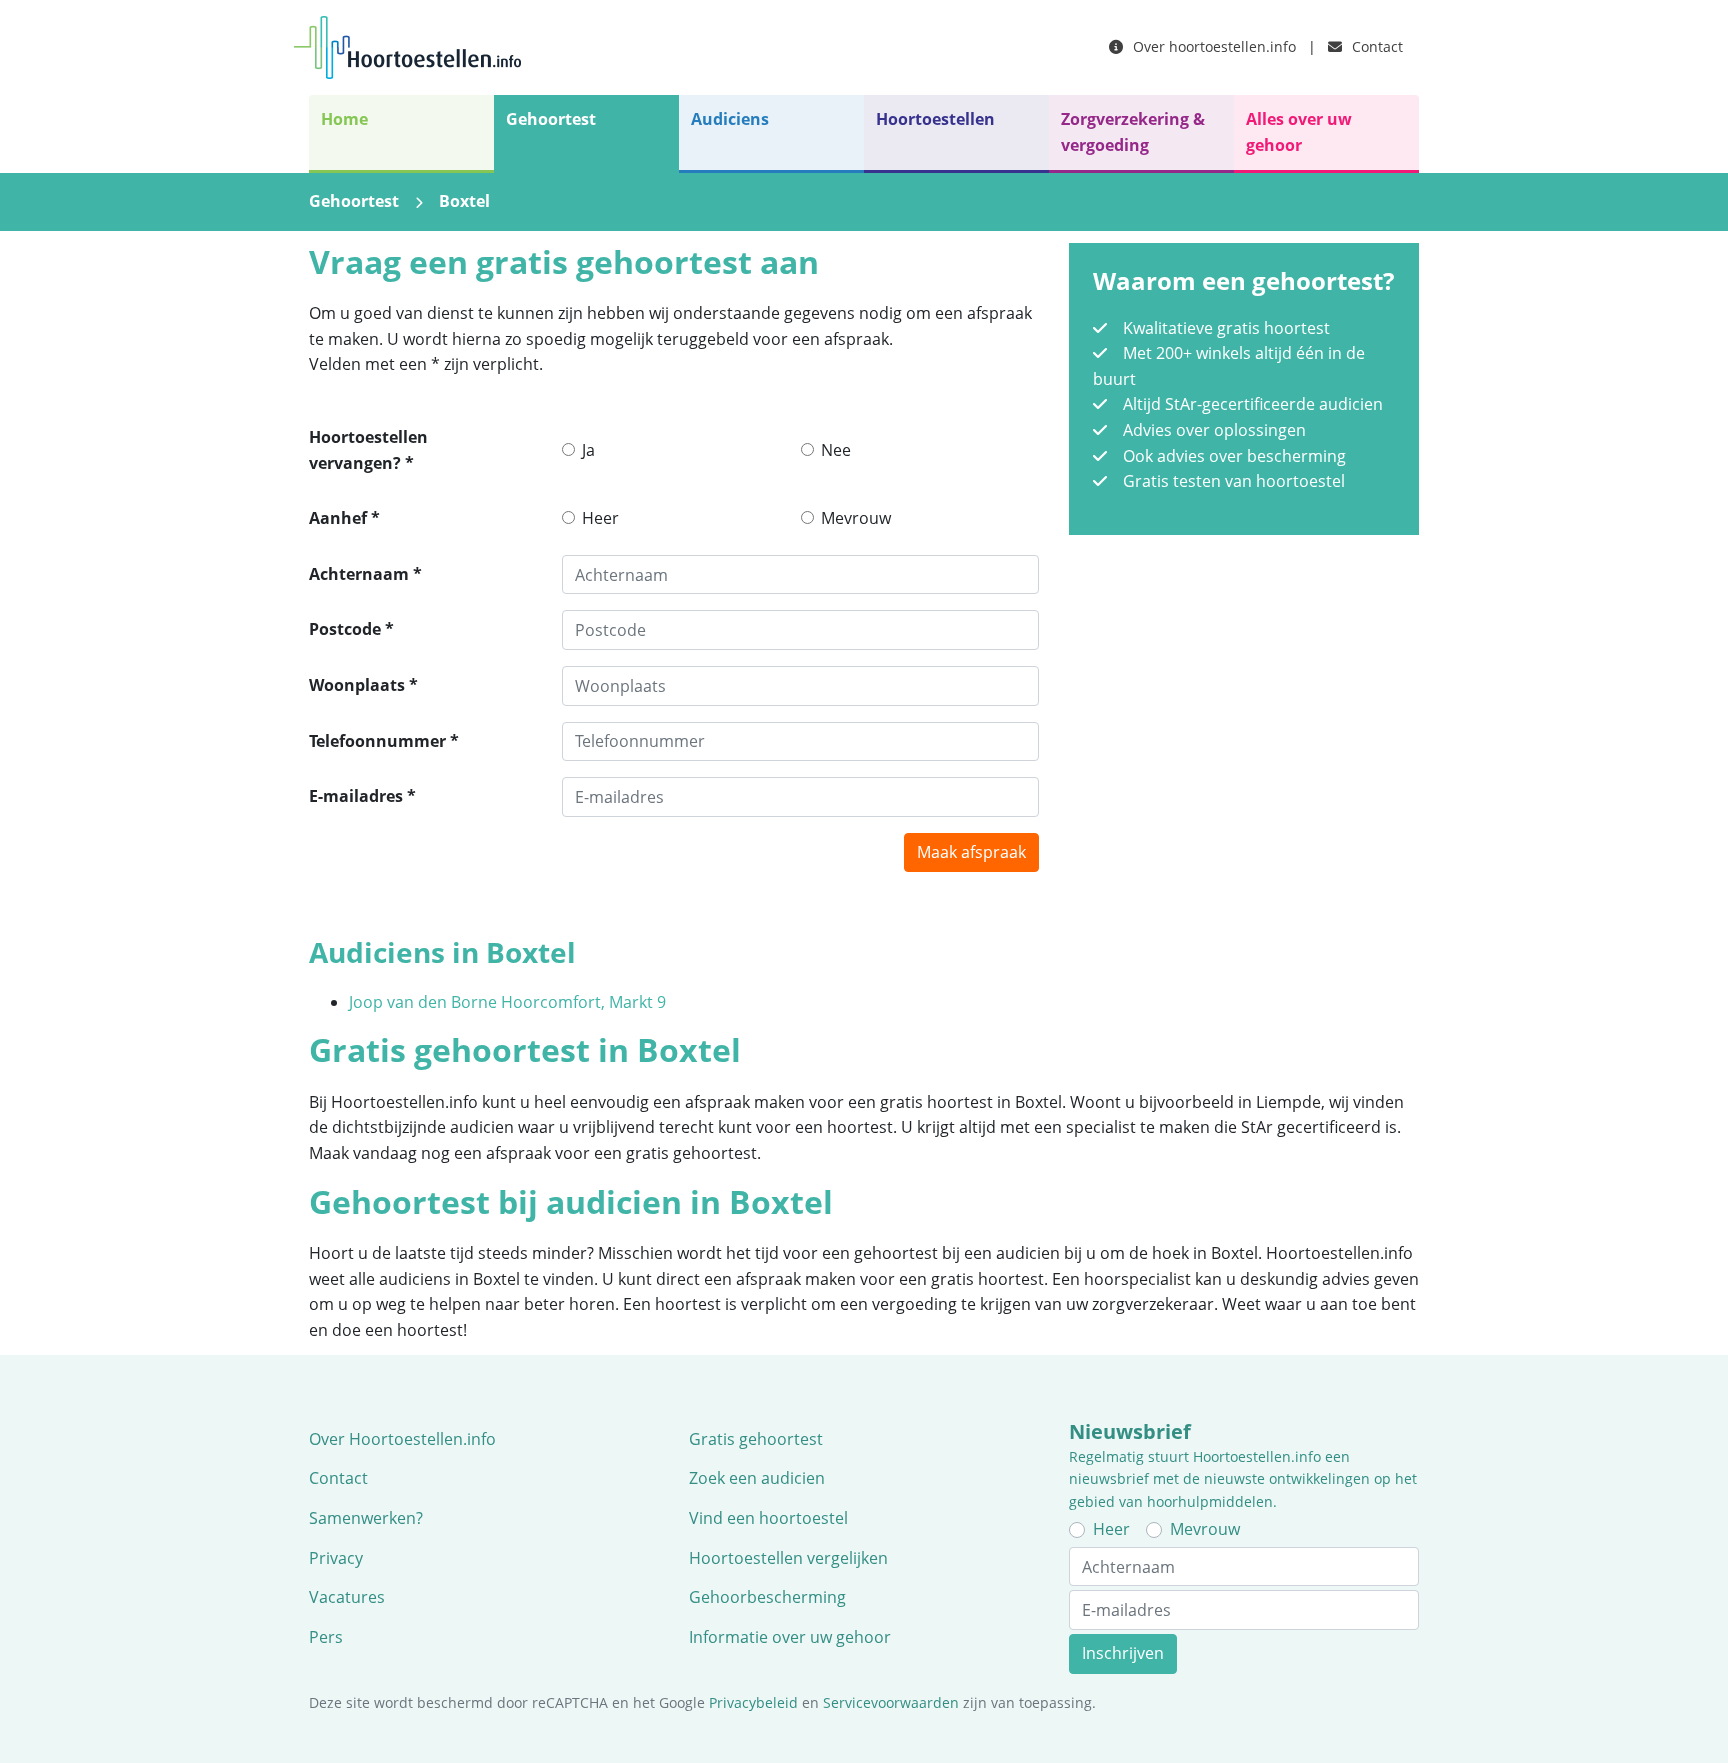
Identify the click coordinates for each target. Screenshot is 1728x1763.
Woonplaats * (363, 685)
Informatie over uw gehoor (790, 1637)
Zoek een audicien (757, 1478)
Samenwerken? (366, 1518)
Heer (600, 518)
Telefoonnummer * (384, 741)
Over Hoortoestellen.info (402, 1439)
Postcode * (351, 629)
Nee (836, 450)
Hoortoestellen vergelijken (788, 1558)
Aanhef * (344, 518)
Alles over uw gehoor (1299, 132)
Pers (326, 1637)
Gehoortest (551, 119)
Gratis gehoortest (756, 1439)
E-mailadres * (362, 796)
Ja (588, 450)
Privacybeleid (753, 1702)
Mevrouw (856, 518)
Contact (1375, 46)
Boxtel (464, 201)
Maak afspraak (971, 852)
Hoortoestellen (935, 119)
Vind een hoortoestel (768, 1518)
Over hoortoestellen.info (1212, 46)
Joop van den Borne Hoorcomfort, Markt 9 (507, 1002)
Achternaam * (365, 574)
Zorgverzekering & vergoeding (1133, 132)
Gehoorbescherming (767, 1597)
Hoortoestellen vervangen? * (368, 450)
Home (344, 119)
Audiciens (730, 119)
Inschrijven (1123, 1653)
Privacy (336, 1558)
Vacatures (347, 1597)
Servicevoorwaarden (891, 1702)
